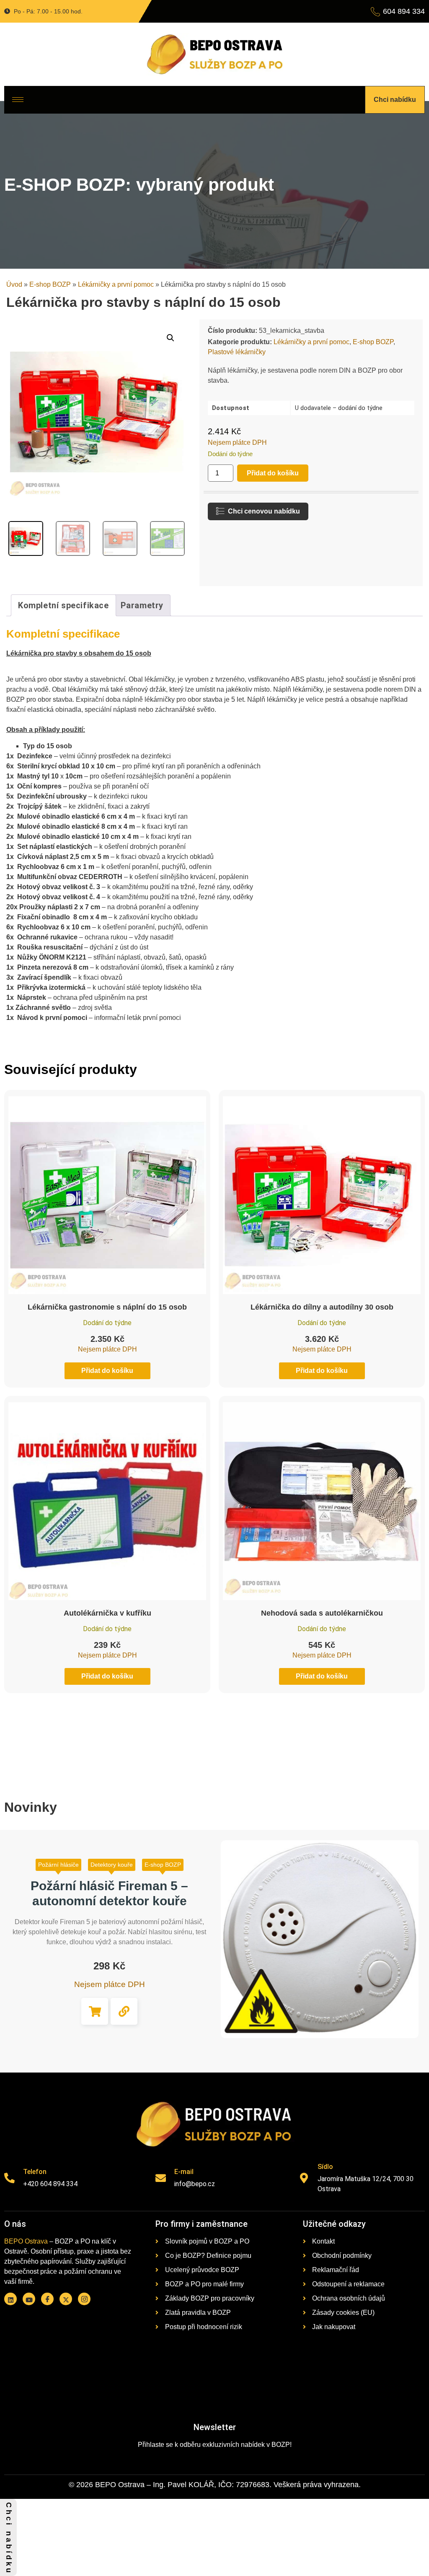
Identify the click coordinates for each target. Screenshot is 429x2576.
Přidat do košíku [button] (95, 2011)
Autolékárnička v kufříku (107, 1613)
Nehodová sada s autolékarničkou (322, 1613)
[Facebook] (47, 2299)
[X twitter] (66, 2299)
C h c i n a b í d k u (9, 2537)
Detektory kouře (112, 1865)
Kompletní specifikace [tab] (63, 605)
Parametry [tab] (142, 605)
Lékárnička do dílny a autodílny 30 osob (322, 1307)
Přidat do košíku (273, 473)
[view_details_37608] (124, 2011)
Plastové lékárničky (237, 352)
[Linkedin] (10, 2299)
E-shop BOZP (50, 284)
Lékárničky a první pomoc (116, 284)
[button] (171, 338)
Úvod (14, 284)
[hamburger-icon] (18, 100)
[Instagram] (84, 2299)
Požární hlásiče (58, 1865)
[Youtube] (29, 2299)
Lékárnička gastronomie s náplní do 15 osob (107, 1307)
